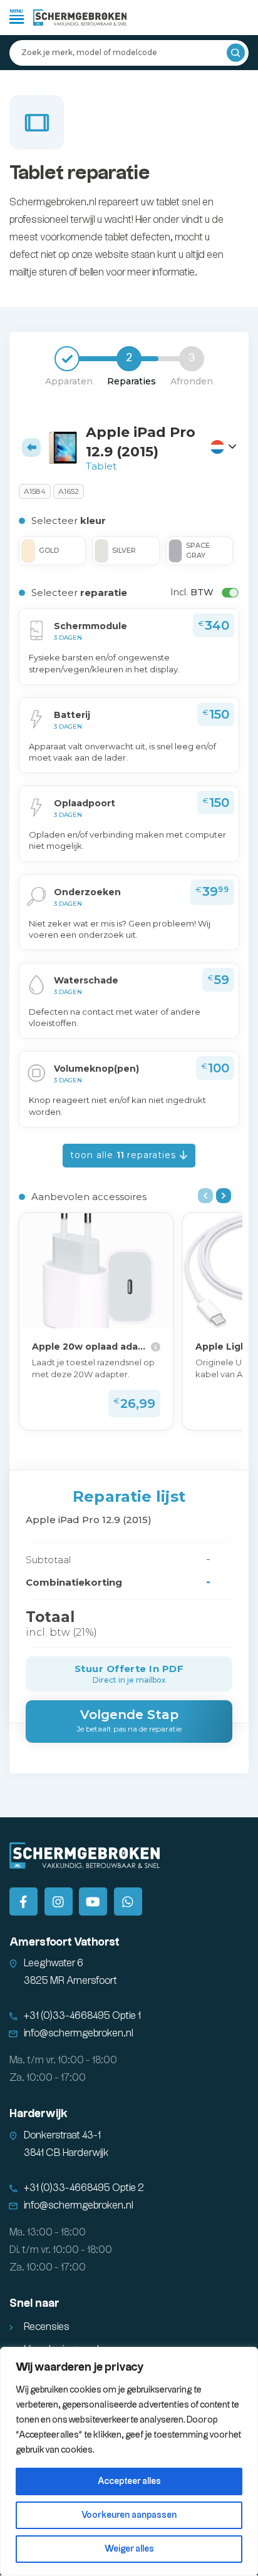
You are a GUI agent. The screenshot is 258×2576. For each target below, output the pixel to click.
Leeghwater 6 (54, 1963)
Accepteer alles (129, 2481)
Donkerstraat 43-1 (62, 2136)
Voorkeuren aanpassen (129, 2515)
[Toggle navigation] (17, 16)
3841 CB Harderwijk (66, 2153)
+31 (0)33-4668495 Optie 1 (82, 2016)
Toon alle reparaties (125, 1155)
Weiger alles (129, 2549)
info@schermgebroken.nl (79, 2034)
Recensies (47, 2327)
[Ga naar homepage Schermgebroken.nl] (80, 18)
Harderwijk (39, 2114)
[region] (129, 2461)
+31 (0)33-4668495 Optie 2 (84, 2188)
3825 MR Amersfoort (70, 1981)
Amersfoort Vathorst (64, 1942)
